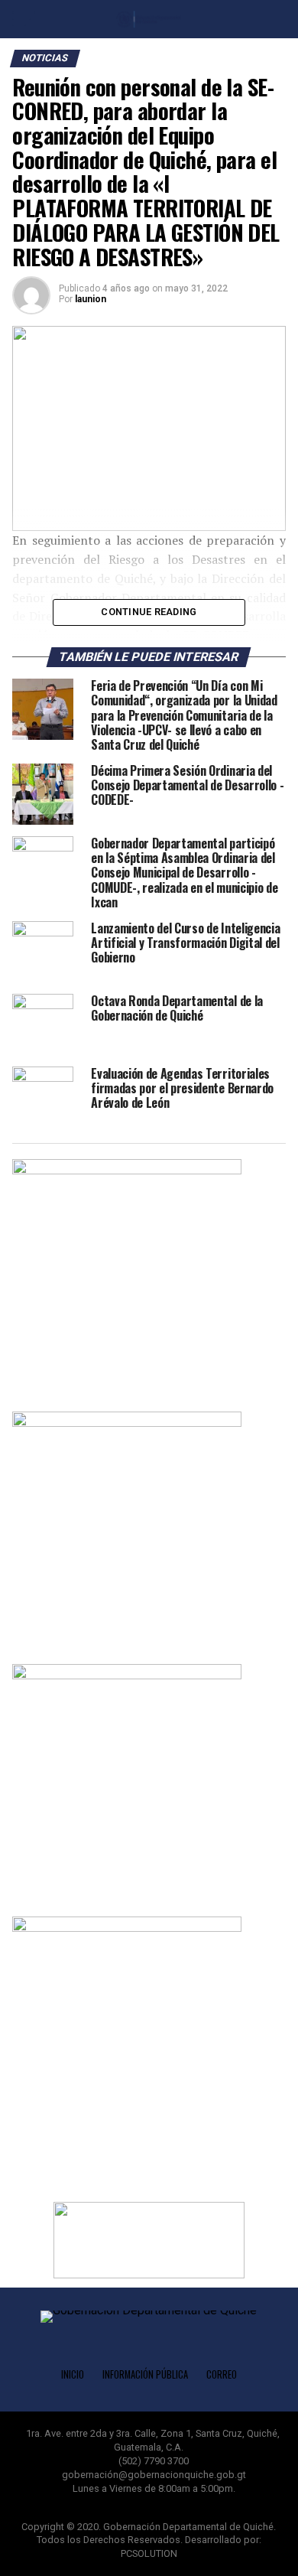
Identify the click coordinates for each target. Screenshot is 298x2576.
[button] (149, 2240)
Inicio (73, 2374)
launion (91, 299)
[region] (149, 428)
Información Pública (145, 2374)
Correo (222, 2374)
